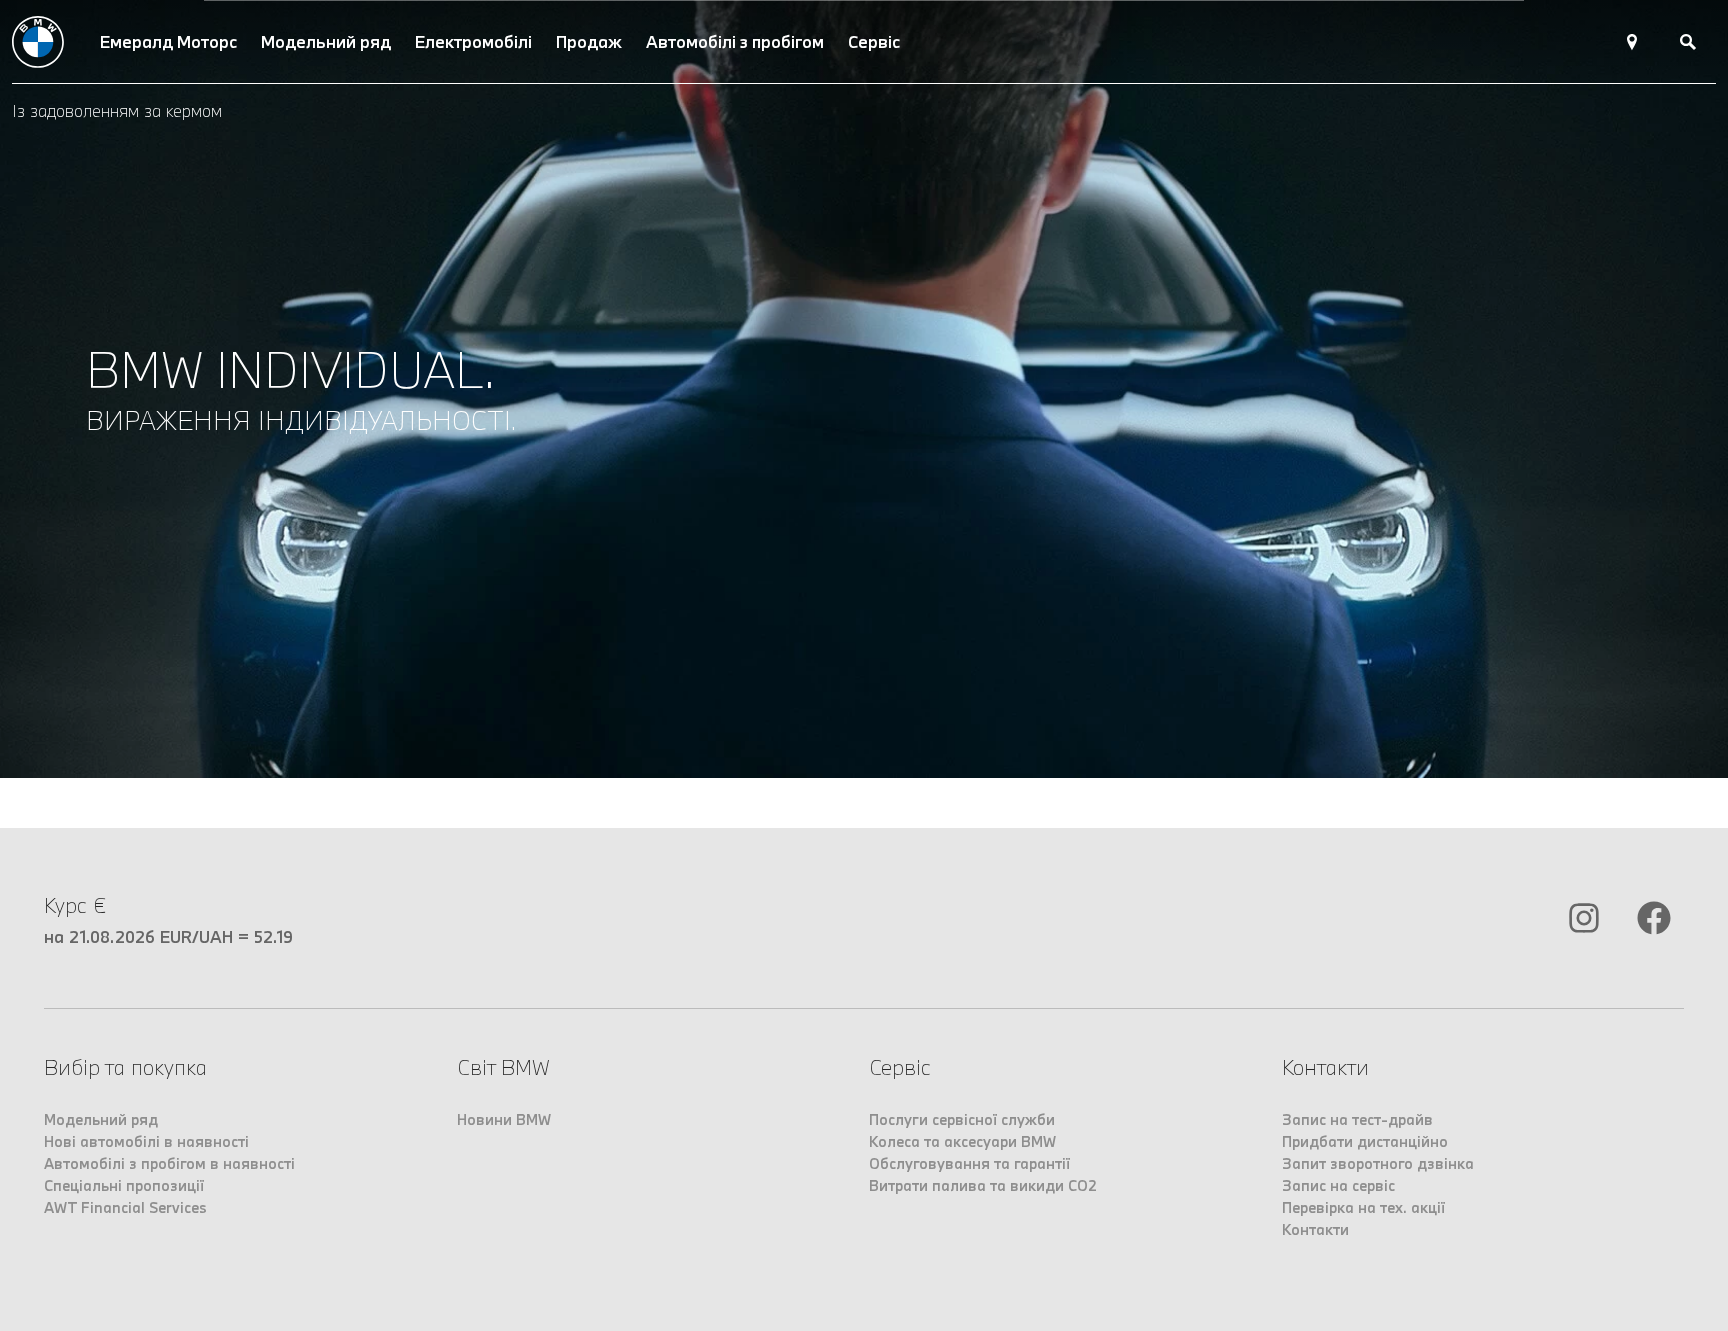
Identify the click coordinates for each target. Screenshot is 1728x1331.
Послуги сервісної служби (962, 1119)
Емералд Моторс (168, 41)
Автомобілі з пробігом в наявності (169, 1163)
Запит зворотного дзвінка (1378, 1163)
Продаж (589, 41)
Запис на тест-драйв (1357, 1119)
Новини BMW (504, 1119)
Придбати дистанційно (1365, 1141)
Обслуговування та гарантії (969, 1163)
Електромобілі (473, 41)
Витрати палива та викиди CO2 (983, 1185)
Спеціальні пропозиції (124, 1185)
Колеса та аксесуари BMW (962, 1141)
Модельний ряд (326, 41)
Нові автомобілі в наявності (146, 1141)
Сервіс (874, 41)
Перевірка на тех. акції (1363, 1207)
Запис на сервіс (1338, 1185)
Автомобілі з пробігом (735, 41)
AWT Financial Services (125, 1207)
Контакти (1315, 1229)
